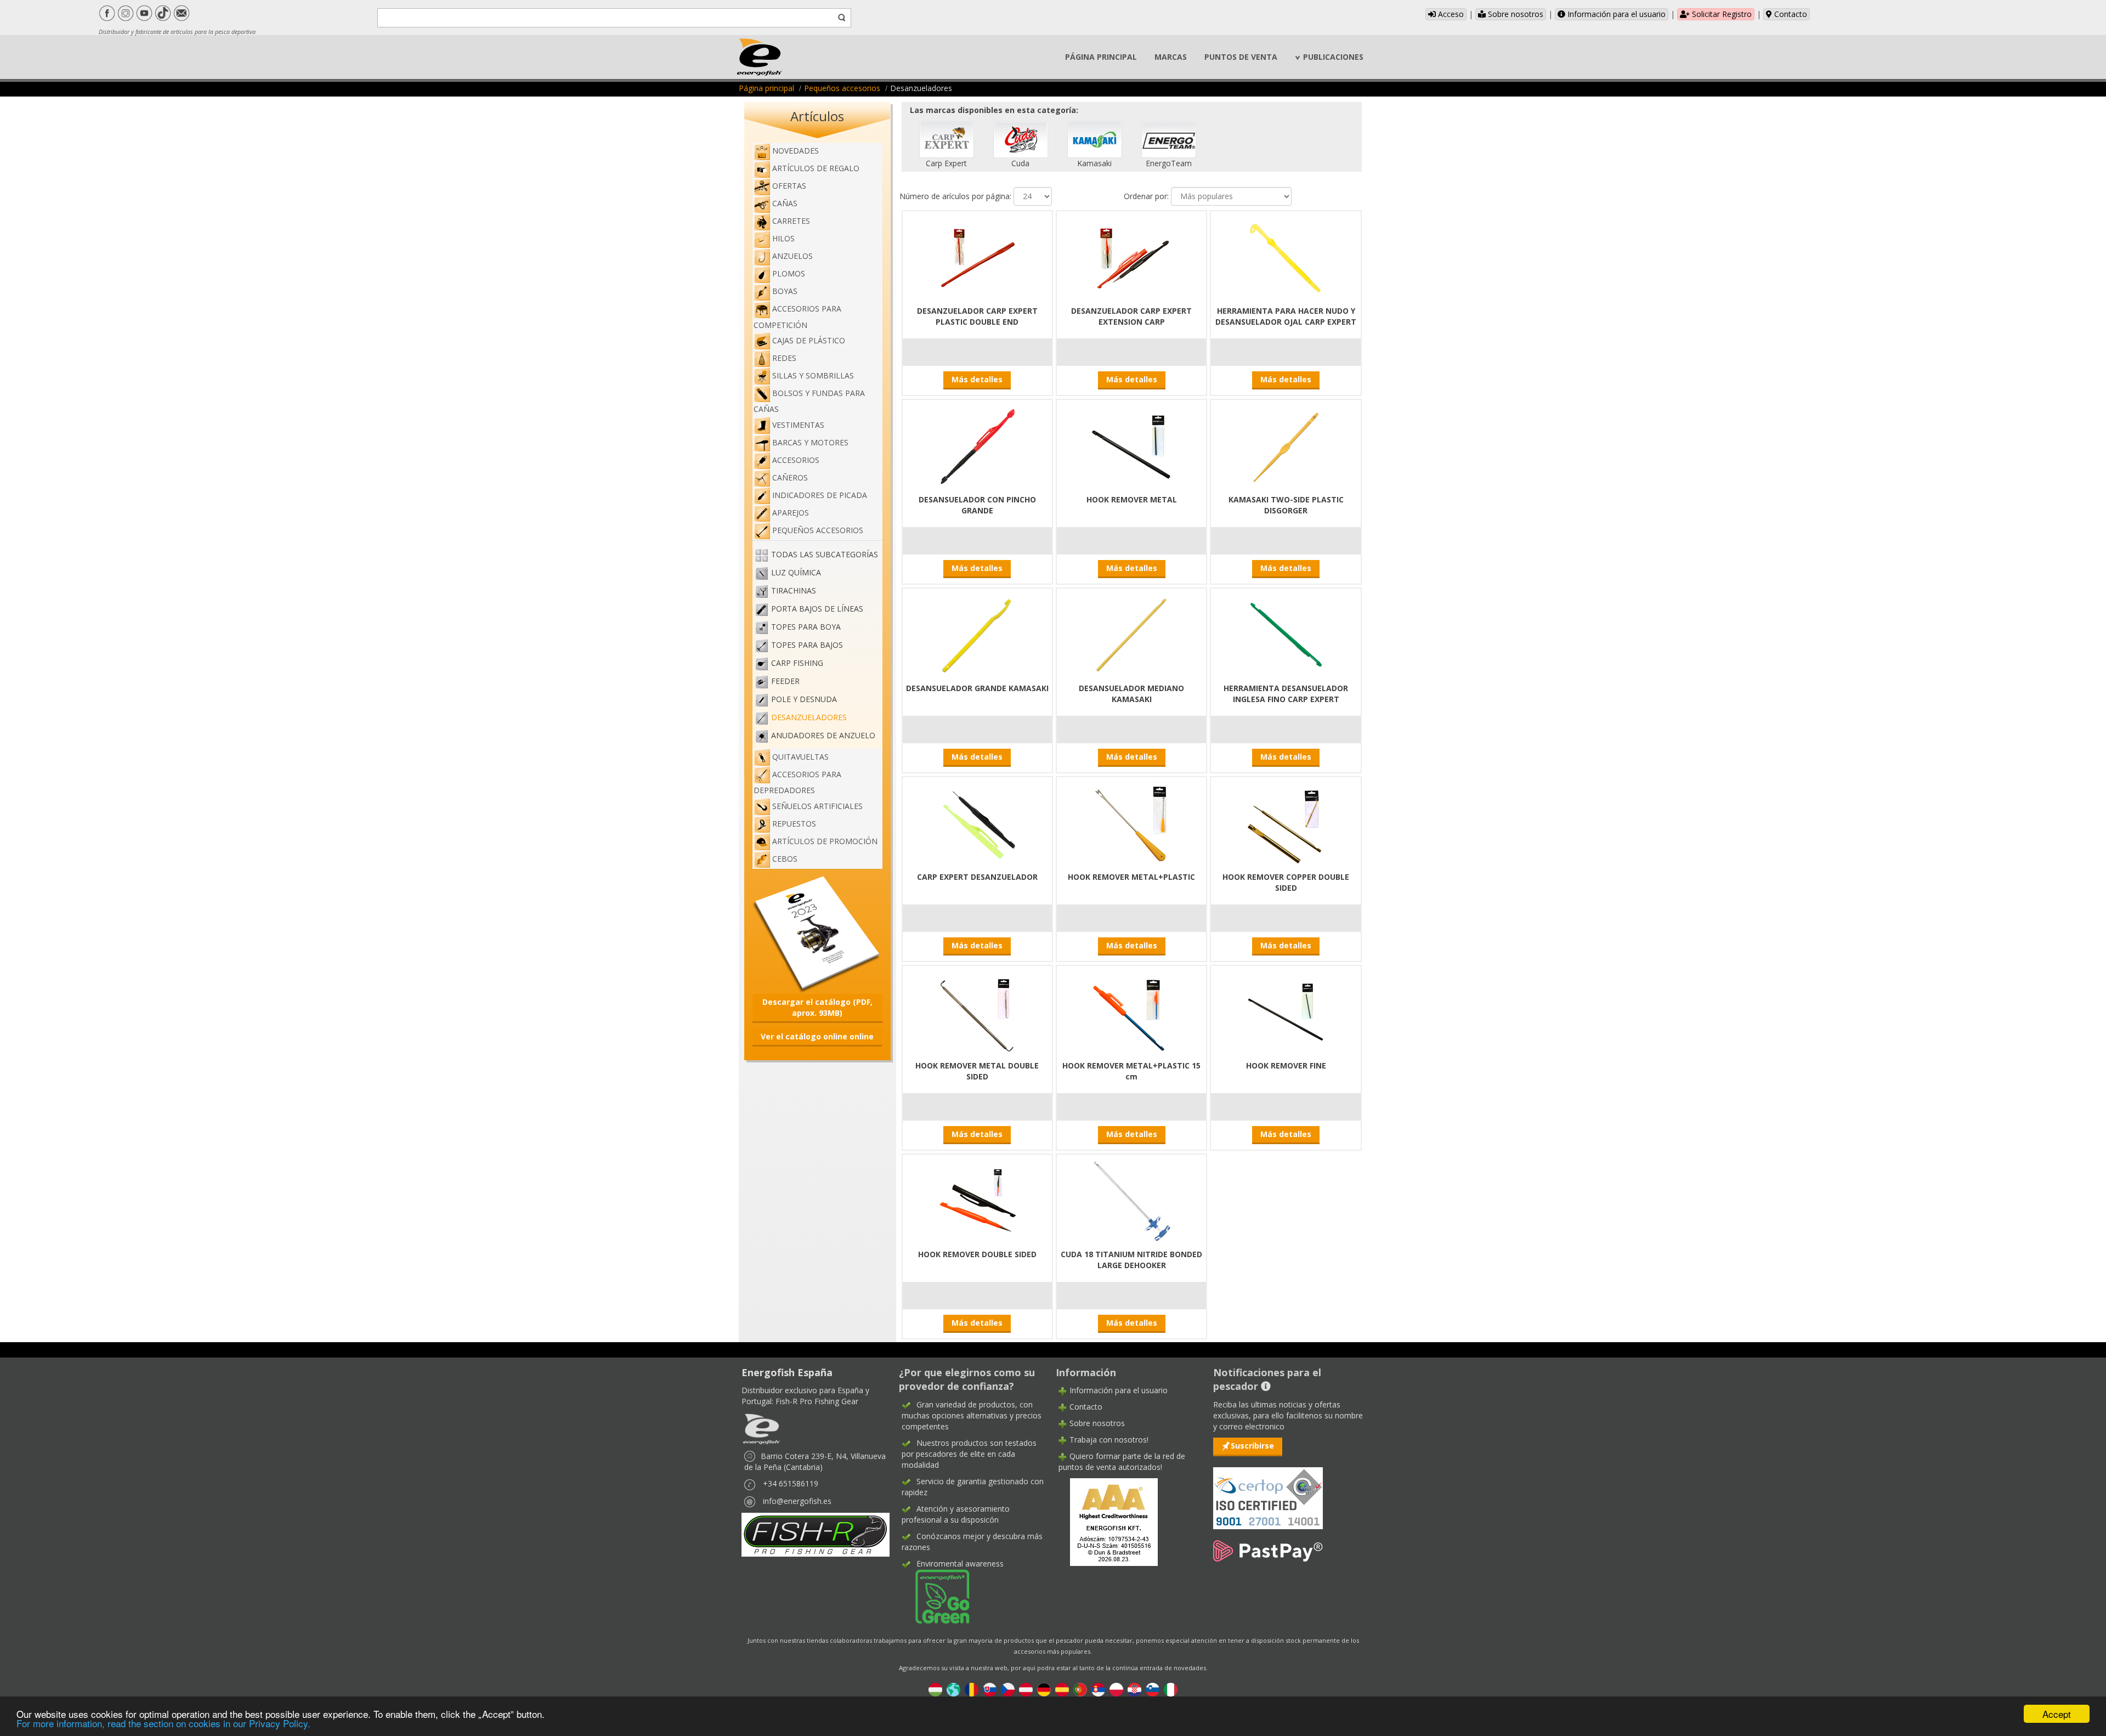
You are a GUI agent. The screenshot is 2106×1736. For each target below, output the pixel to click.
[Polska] (1116, 1689)
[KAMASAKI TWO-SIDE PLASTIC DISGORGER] (1286, 445)
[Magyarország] (935, 1689)
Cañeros (790, 477)
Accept (2057, 1714)
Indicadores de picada (820, 495)
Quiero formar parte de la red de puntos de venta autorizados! (1122, 1461)
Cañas (785, 203)
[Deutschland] (1044, 1689)
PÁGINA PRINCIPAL (1101, 57)
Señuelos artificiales (817, 806)
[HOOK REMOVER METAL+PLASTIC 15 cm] (1131, 1011)
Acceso (1450, 14)
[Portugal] (1080, 1689)
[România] (972, 1689)
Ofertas (789, 186)
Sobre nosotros (1515, 14)
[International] (953, 1689)
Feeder (785, 681)
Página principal (766, 88)
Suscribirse (1252, 1446)
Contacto (1790, 14)
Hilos (783, 238)
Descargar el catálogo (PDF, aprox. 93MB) (817, 1007)
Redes (784, 358)
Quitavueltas (800, 757)
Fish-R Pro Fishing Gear (817, 1401)
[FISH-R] (816, 1534)
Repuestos (794, 824)
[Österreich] (1026, 1689)
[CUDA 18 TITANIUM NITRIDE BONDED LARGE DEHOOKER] (1131, 1200)
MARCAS (1171, 57)
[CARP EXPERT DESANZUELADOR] (977, 822)
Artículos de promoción (825, 841)
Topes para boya (806, 627)
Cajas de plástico (809, 340)
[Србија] (1098, 1689)
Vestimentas (798, 425)
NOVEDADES (796, 151)
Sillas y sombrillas (813, 375)
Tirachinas (794, 590)
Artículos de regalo (816, 168)
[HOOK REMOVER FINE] (1286, 1011)
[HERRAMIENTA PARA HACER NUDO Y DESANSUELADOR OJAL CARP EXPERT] (1286, 256)
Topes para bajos (807, 645)
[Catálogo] (817, 933)
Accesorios (796, 460)
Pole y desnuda (804, 699)
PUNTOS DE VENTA (1241, 57)
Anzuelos (792, 256)
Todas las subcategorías (825, 554)
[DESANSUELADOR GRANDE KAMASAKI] (977, 634)
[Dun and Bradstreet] (1107, 1521)
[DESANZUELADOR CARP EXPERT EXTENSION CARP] (1131, 256)
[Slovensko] (990, 1689)
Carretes (791, 221)
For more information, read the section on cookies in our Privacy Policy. (163, 1723)
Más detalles (977, 379)
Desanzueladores (809, 717)
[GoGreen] (936, 1596)
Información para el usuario (1615, 14)
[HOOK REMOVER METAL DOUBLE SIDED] (977, 1011)
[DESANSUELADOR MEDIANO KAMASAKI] (1131, 634)
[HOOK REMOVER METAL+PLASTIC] (1131, 822)
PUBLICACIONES (1333, 57)
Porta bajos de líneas (817, 609)
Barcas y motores (810, 442)
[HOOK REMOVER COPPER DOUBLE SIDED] (1286, 822)
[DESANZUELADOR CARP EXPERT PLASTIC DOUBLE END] (977, 256)
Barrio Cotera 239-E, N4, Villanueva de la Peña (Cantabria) (815, 1461)
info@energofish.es (797, 1501)
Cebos (785, 859)
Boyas (785, 291)
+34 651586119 (791, 1483)
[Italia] (1171, 1689)
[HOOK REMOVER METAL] (1131, 445)
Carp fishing (797, 663)
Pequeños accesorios (842, 88)
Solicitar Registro (1721, 14)
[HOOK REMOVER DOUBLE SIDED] (977, 1200)
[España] (1062, 1689)
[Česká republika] (1008, 1689)
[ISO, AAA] (1268, 1492)
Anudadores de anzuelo (823, 735)
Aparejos (791, 513)
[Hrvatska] (1134, 1689)
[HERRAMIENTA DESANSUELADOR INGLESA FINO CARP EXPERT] (1286, 634)
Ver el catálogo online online (817, 1036)
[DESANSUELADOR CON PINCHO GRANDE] (977, 445)
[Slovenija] (1153, 1689)
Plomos (789, 273)
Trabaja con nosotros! (1109, 1440)
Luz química (796, 572)
